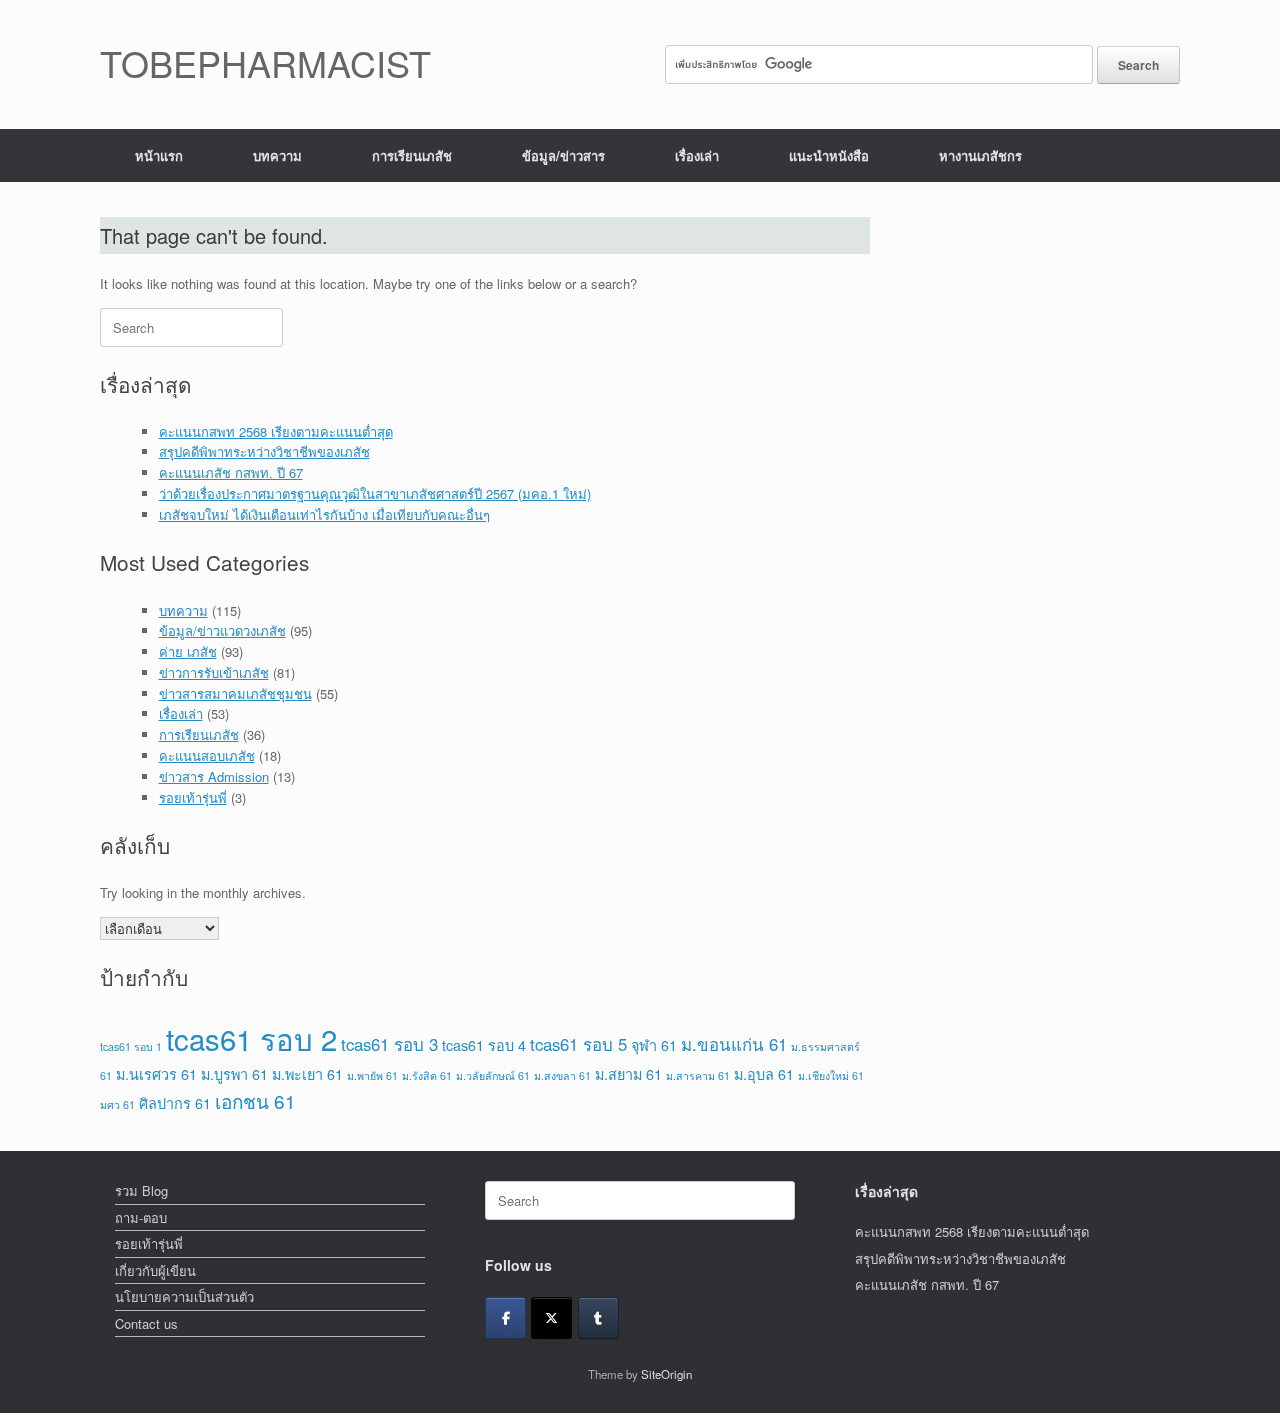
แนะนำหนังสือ (829, 155)
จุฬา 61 (654, 1044)
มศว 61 (117, 1104)
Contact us (146, 1323)
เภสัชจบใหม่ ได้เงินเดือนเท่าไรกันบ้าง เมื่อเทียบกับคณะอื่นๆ (324, 514)
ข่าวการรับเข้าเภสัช (214, 672)
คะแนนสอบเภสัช (207, 755)
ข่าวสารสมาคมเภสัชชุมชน (235, 693)
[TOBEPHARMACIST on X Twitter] (551, 1318)
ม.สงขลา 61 (562, 1075)
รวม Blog (141, 1190)
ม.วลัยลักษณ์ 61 (493, 1075)
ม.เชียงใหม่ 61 (831, 1075)
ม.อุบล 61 (764, 1073)
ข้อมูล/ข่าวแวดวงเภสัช (222, 630)
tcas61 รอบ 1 (131, 1046)
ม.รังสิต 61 (427, 1075)
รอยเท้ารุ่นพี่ (193, 797)
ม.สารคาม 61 (698, 1075)
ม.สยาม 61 (628, 1073)
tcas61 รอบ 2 (251, 1038)
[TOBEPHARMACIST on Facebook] (505, 1318)
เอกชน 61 (255, 1100)
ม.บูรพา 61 (234, 1073)
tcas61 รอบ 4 (484, 1044)
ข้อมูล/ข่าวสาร (563, 155)
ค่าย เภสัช (188, 651)
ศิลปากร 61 (175, 1102)
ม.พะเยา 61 (307, 1073)
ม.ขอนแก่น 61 (734, 1044)
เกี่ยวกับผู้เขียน (155, 1270)
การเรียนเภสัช (412, 155)
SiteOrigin (666, 1374)
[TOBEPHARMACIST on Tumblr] (598, 1318)
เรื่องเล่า (697, 155)
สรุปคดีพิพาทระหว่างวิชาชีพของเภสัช (264, 451)
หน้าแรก (159, 155)
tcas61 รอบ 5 (578, 1044)
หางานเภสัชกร (980, 155)
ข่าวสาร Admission (214, 776)
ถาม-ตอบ (141, 1217)
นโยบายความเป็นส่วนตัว (184, 1296)
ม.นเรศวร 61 (156, 1073)
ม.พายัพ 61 (372, 1075)
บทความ (277, 155)
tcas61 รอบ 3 (389, 1044)
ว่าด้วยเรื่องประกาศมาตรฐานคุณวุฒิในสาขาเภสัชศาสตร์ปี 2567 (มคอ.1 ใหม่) (375, 493)
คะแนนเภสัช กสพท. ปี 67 (231, 472)
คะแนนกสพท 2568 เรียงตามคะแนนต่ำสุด (276, 431)
